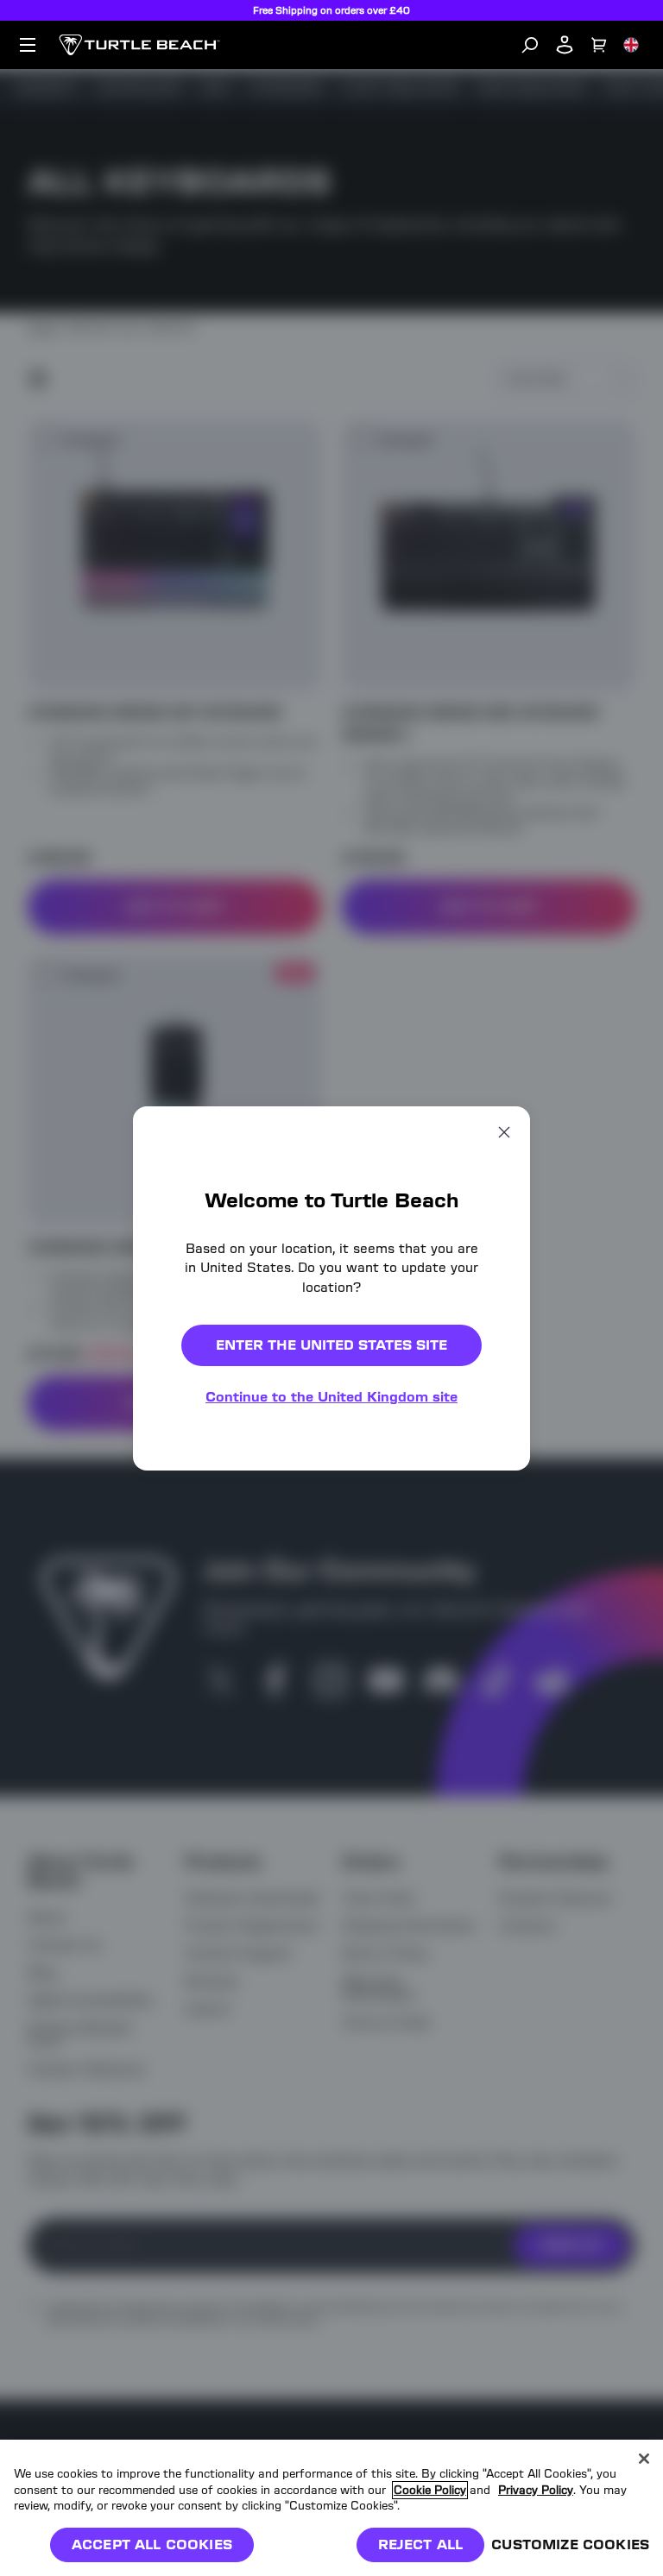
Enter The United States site (331, 1345)
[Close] (644, 2459)
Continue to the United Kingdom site (331, 1397)
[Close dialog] (504, 1131)
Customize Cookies (570, 2545)
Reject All (421, 2545)
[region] (331, 2508)
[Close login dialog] (491, 1690)
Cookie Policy (430, 2490)
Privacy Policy (536, 2490)
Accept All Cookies (152, 2545)
